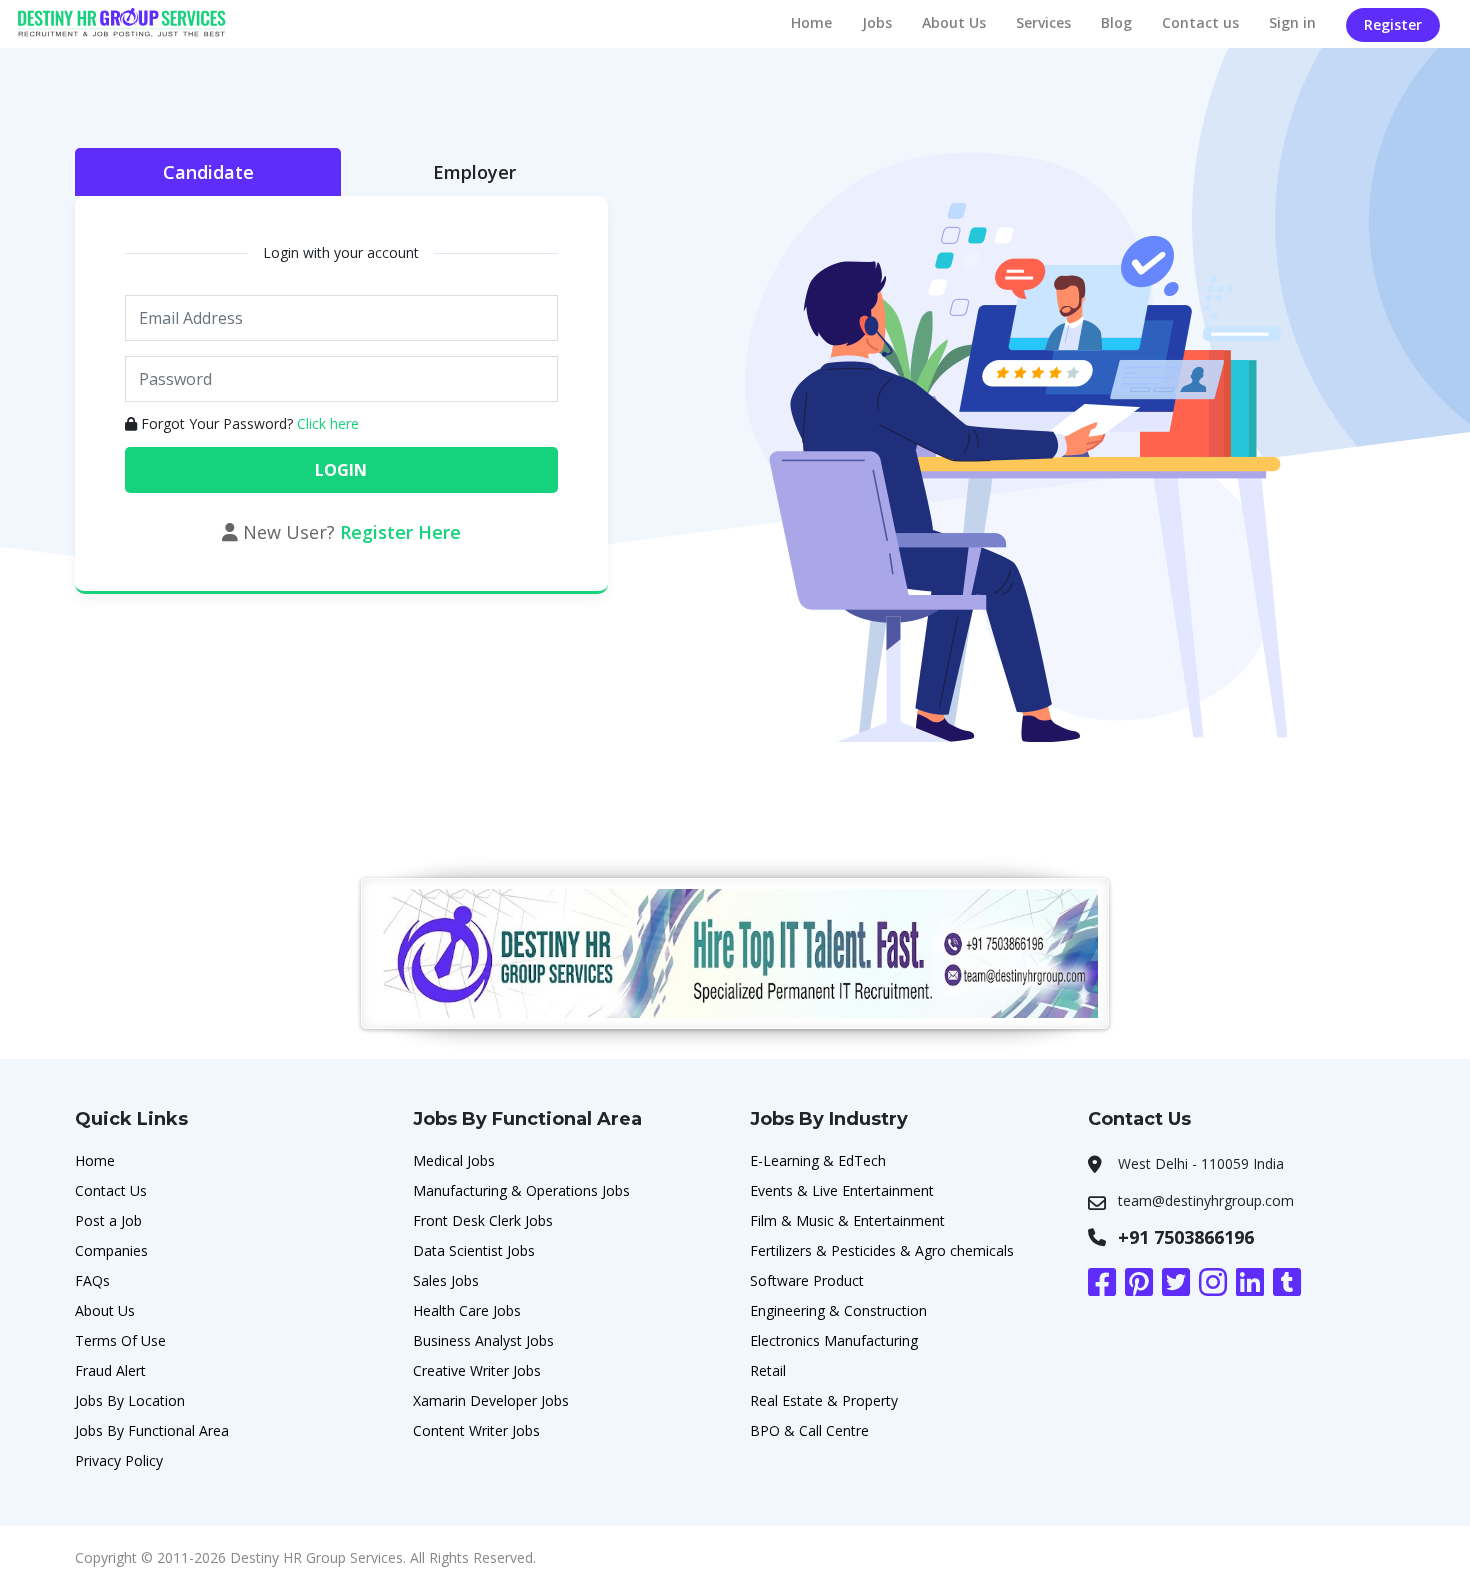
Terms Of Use (120, 1340)
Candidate (208, 172)
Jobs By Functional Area (152, 1430)
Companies (111, 1250)
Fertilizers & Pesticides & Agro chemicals (882, 1250)
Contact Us (111, 1190)
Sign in (1292, 22)
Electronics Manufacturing (834, 1340)
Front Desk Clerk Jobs (483, 1220)
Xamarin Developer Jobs (491, 1400)
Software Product (807, 1280)
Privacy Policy (119, 1460)
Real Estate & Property (824, 1400)
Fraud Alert (110, 1370)
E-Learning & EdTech (818, 1160)
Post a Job (108, 1220)
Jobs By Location (130, 1400)
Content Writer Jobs (476, 1430)
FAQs (92, 1280)
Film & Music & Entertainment (847, 1220)
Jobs (877, 22)
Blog (1116, 22)
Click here (328, 423)
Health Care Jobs (467, 1310)
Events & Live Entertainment (842, 1190)
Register (1393, 24)
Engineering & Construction (838, 1310)
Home (811, 22)
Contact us (1200, 22)
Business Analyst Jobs (483, 1340)
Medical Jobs (454, 1160)
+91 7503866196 (1186, 1237)
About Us (954, 22)
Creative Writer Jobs (477, 1370)
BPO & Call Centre (809, 1430)
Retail (768, 1370)
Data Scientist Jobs (474, 1250)
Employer (474, 172)
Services (1043, 22)
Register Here (400, 532)
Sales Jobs (446, 1280)
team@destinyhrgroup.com (1206, 1200)
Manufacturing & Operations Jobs (521, 1190)
